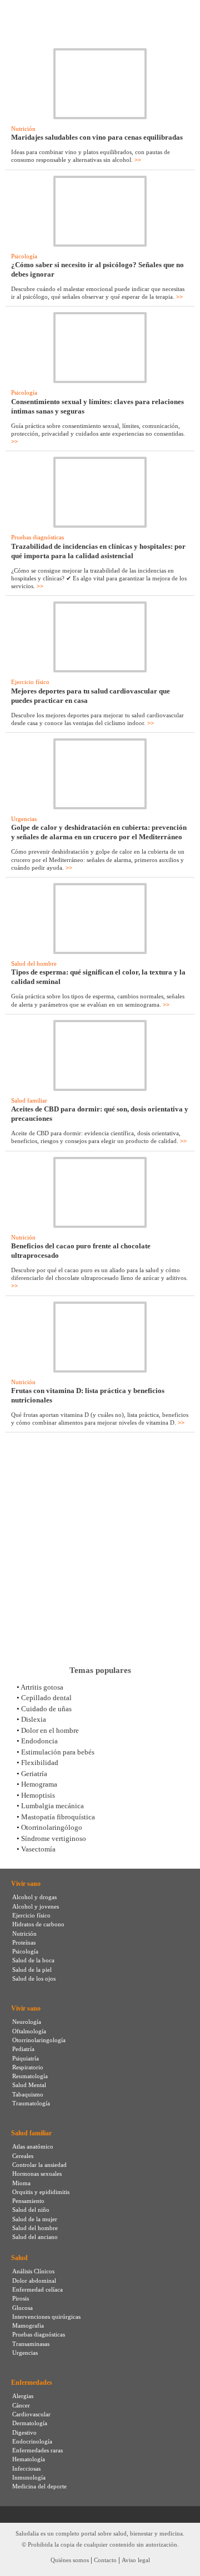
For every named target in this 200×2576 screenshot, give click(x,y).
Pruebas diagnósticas (37, 537)
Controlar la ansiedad (39, 2165)
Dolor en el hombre (50, 1730)
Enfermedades (32, 2383)
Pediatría (23, 2049)
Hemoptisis (38, 1795)
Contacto (105, 2560)
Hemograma (39, 1784)
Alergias (23, 2396)
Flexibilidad (40, 1763)
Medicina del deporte (39, 2486)
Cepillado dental (46, 1698)
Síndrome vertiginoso (54, 1838)
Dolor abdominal (34, 2281)
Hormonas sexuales (37, 2174)
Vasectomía (38, 1849)
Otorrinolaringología (39, 2040)
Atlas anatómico (33, 2146)
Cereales (23, 2156)
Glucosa (22, 2308)
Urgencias (24, 819)
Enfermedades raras (37, 2450)
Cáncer (21, 2405)
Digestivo (24, 2432)
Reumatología (30, 2076)
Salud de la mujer (35, 2219)
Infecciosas (26, 2468)
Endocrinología (32, 2441)
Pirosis (21, 2298)
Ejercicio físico (30, 682)
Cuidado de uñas (46, 1709)
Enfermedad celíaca (37, 2289)
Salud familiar (29, 1100)
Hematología (29, 2459)
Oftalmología (29, 2031)
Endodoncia (39, 1741)
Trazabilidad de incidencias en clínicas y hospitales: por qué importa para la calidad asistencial (98, 551)
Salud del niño (31, 2210)
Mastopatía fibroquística (58, 1817)
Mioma (21, 2183)
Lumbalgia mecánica (52, 1806)
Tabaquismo (28, 2094)
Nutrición (23, 129)
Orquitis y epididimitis (41, 2192)
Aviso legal (136, 2560)
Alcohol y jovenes (36, 1906)
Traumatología (31, 2103)
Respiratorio (28, 2067)
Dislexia (34, 1719)
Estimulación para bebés (58, 1752)
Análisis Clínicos (33, 2271)
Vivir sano (26, 1884)
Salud (19, 2258)
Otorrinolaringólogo (52, 1827)
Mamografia (28, 2325)
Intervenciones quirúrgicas (46, 2317)
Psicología (24, 256)
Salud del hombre (34, 963)
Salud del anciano (35, 2237)
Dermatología (30, 2423)
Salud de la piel (32, 1970)
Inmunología (29, 2477)
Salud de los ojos (34, 1978)
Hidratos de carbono (38, 1924)
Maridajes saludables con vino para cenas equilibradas (97, 137)
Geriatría (34, 1774)
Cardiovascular (31, 2414)
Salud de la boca (33, 1960)
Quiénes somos (70, 2560)
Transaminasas (31, 2344)
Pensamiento (28, 2201)
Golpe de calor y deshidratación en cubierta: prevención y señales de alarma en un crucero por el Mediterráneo (99, 832)
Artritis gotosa (42, 1687)
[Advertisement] (100, 1549)
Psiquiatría (26, 2058)
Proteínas (24, 1942)
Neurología (27, 2022)
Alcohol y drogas (34, 1897)
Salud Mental (29, 2085)
